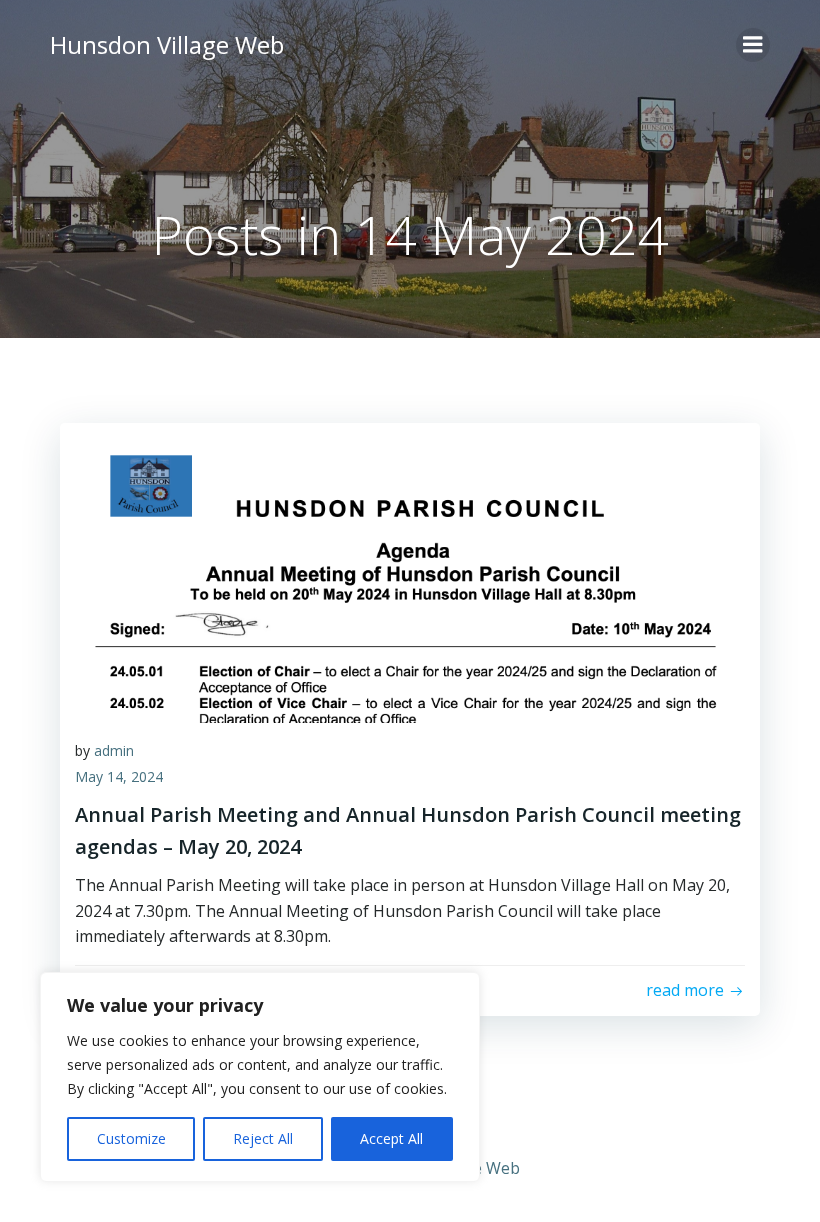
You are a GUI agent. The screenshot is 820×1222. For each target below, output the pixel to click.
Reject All (263, 1138)
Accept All (391, 1138)
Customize (131, 1138)
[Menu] (753, 45)
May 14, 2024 (119, 776)
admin (114, 750)
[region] (260, 1077)
